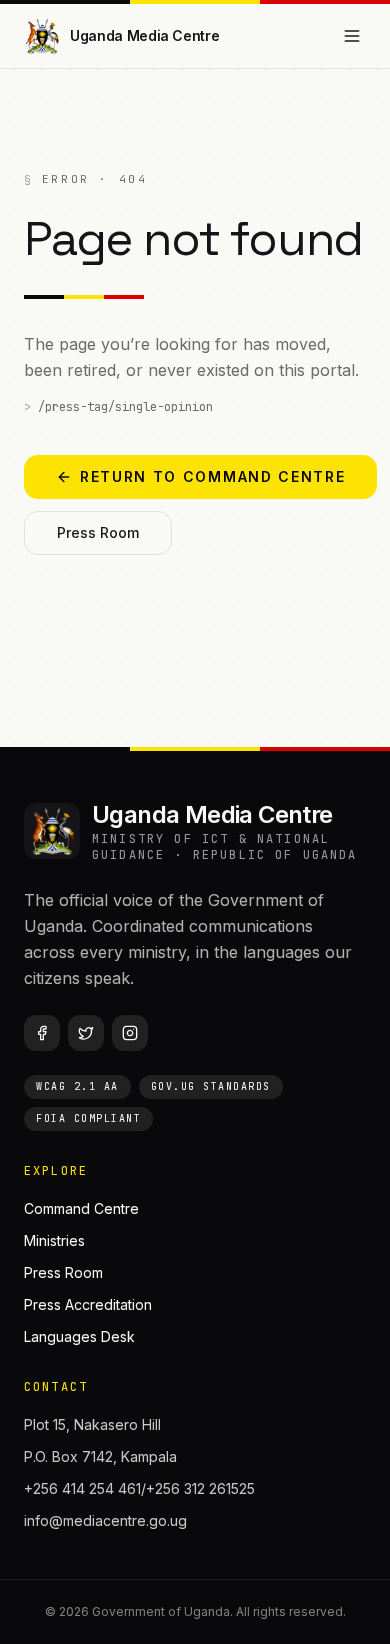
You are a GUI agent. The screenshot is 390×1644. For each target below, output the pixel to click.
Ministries (54, 1240)
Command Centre (81, 1208)
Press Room (98, 532)
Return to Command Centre (212, 476)
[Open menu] (352, 36)
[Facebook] (42, 1033)
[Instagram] (130, 1033)
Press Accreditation (88, 1304)
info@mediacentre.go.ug (105, 1520)
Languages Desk (79, 1336)
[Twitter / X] (86, 1033)
